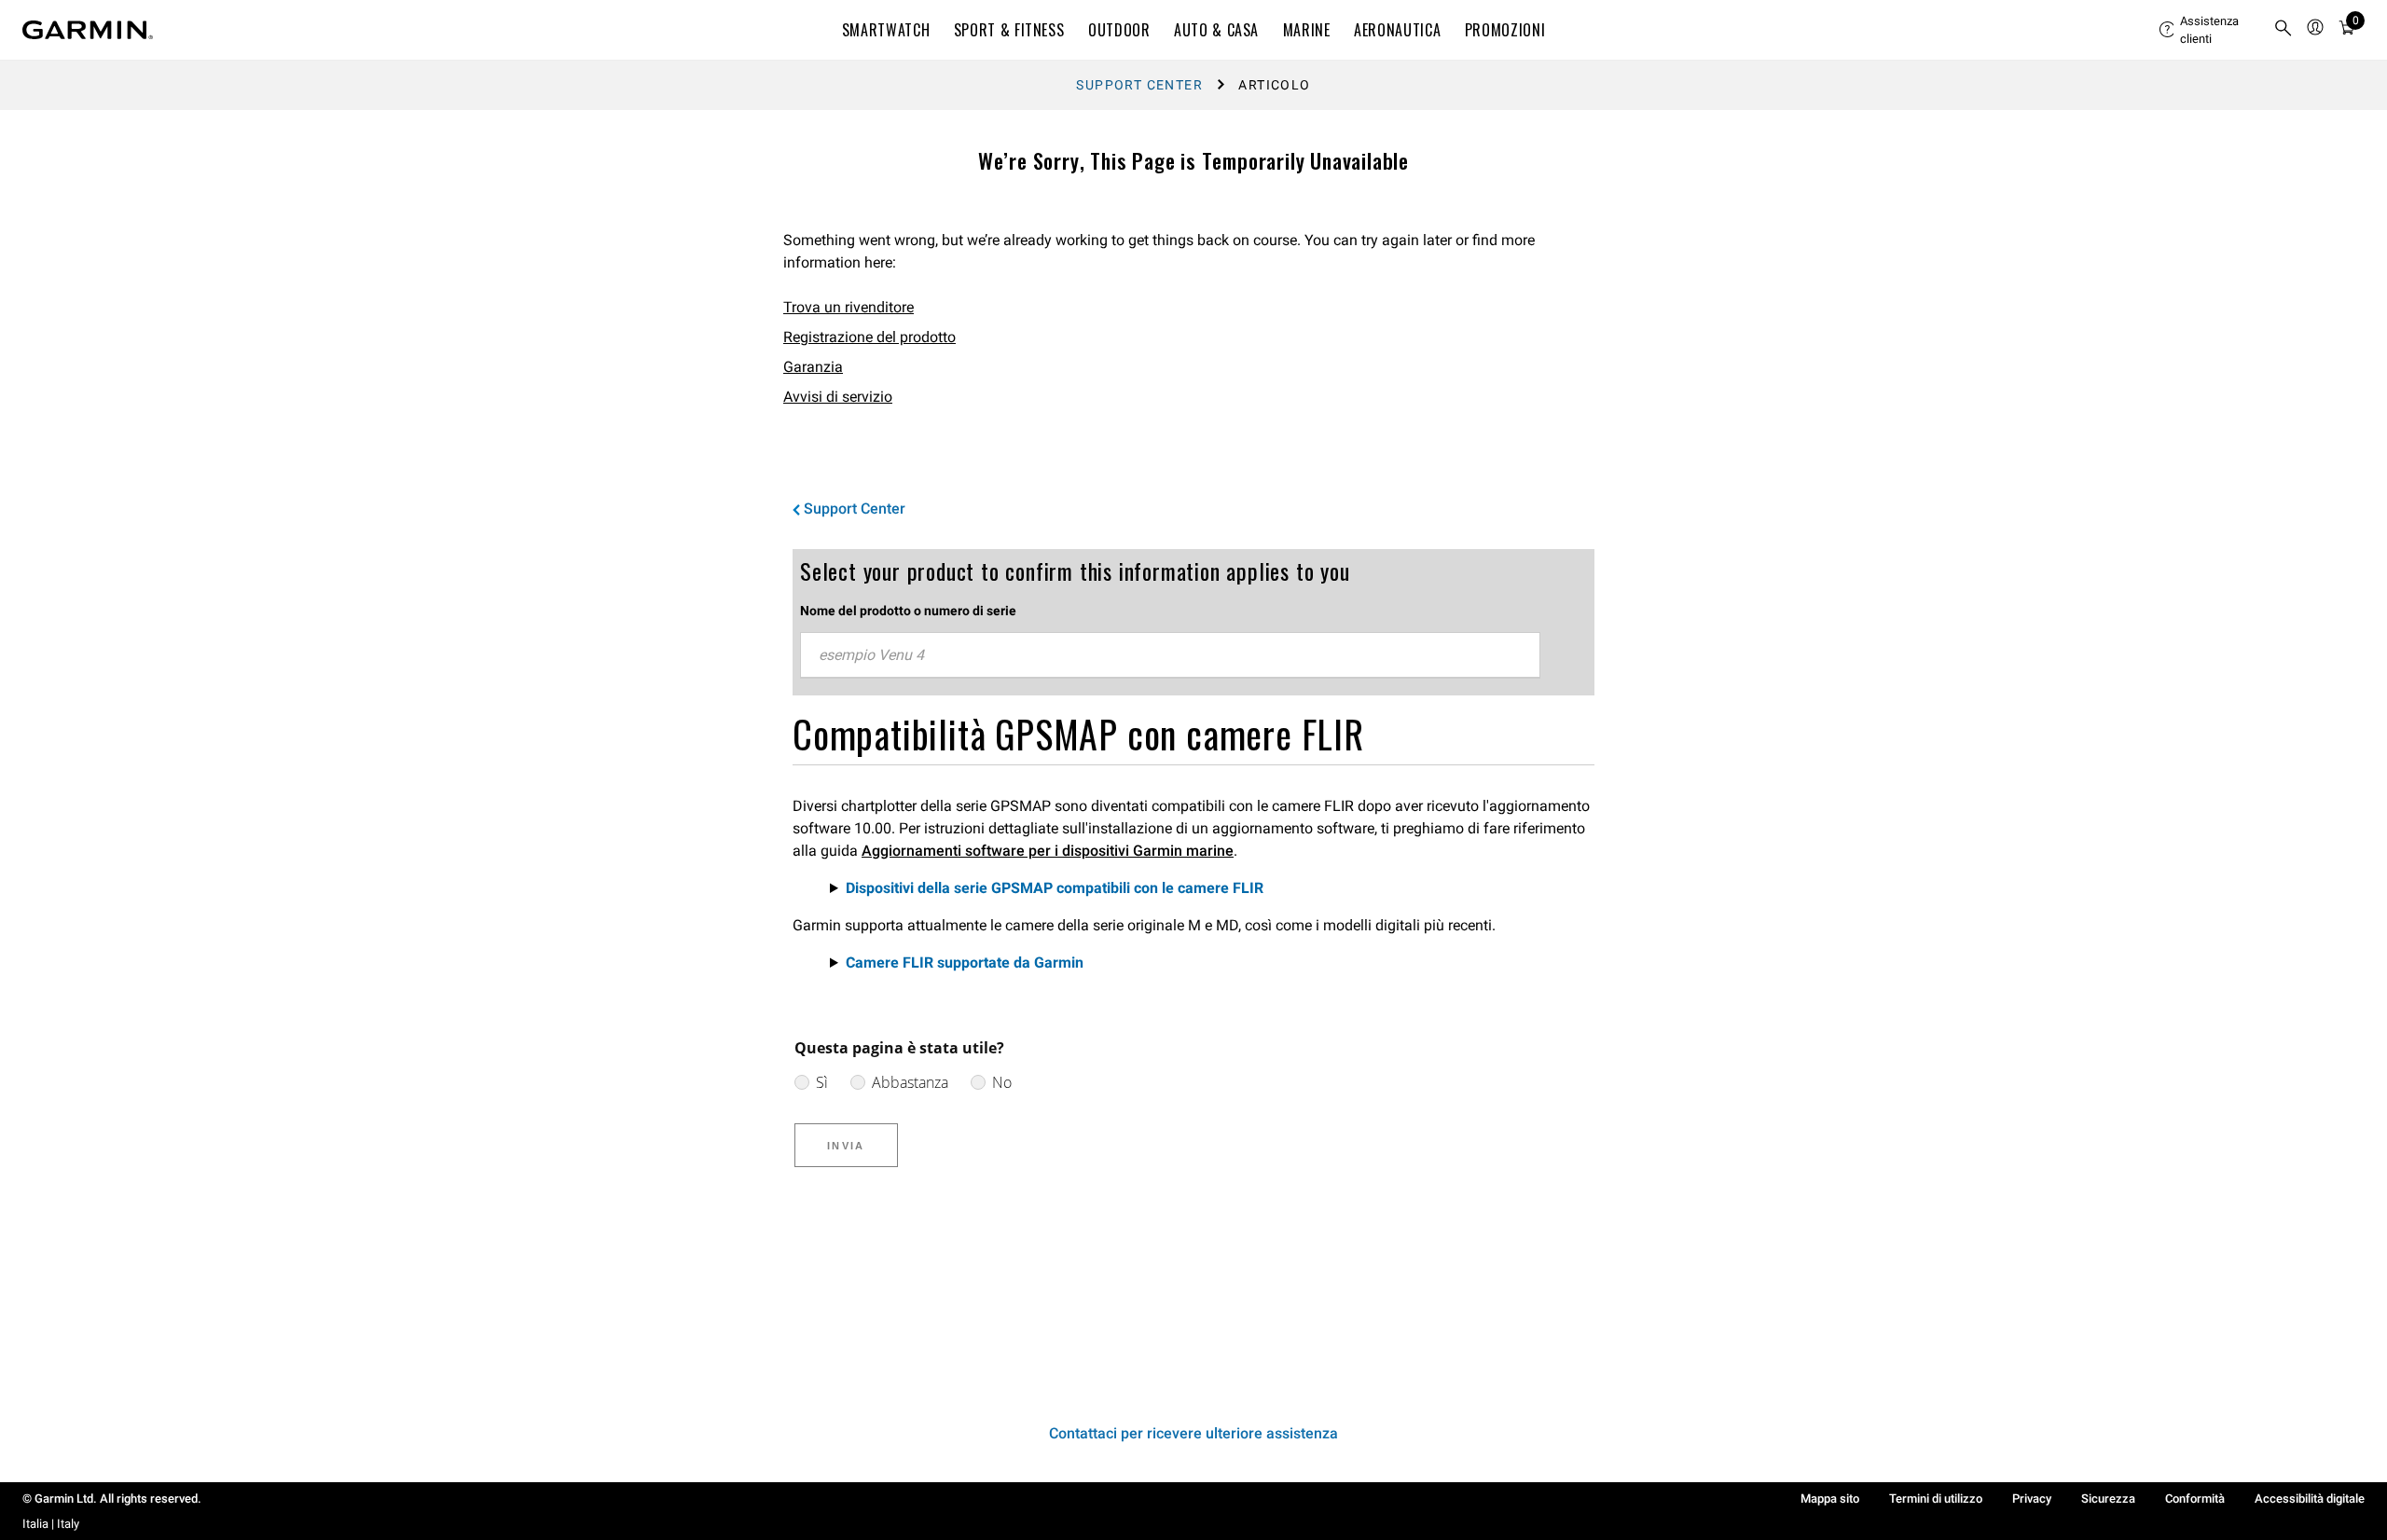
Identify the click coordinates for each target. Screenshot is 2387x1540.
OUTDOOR (1119, 30)
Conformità (2195, 1499)
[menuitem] (2209, 30)
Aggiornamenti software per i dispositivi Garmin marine (1048, 851)
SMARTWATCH (886, 30)
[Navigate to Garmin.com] (88, 30)
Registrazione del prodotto (869, 337)
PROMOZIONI (1505, 30)
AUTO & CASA (1216, 30)
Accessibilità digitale (2310, 1499)
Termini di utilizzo (1936, 1499)
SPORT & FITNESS (1009, 30)
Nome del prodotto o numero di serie (908, 611)
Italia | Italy (51, 1524)
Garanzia (813, 367)
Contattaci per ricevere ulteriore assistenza (1193, 1433)
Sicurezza (2108, 1499)
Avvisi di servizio (838, 397)
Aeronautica (1397, 30)
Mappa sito (1830, 1499)
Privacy (2032, 1499)
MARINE (1307, 30)
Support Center (1139, 85)
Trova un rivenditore (849, 307)
